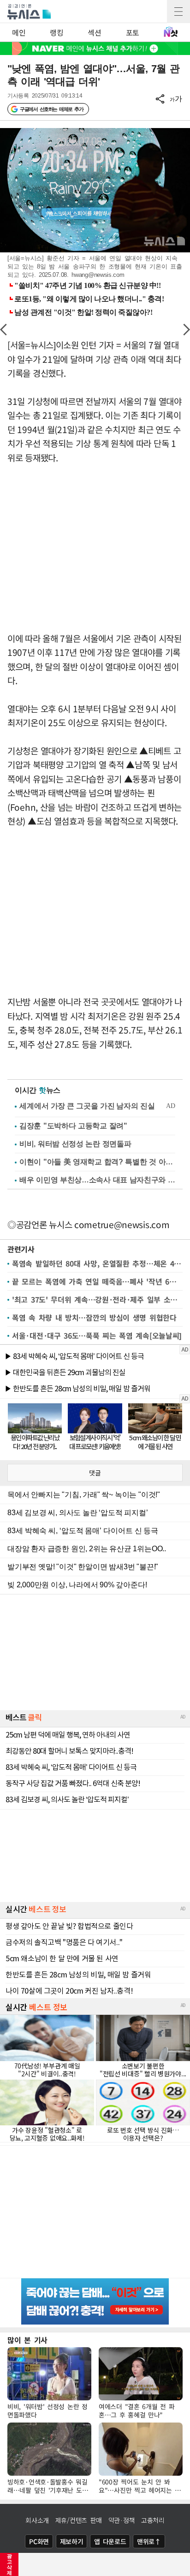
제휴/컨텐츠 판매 (79, 2520)
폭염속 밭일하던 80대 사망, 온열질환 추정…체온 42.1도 (97, 1263)
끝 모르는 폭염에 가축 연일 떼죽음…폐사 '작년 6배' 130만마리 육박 (97, 1281)
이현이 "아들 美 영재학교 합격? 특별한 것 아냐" (97, 1162)
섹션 (94, 32)
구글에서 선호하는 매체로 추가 (51, 109)
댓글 (95, 1473)
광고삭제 (9, 2564)
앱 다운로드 (110, 2541)
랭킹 (56, 32)
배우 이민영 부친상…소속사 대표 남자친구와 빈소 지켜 (97, 1180)
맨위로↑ (149, 2541)
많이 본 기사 (27, 2340)
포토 (133, 32)
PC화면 (39, 2541)
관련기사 (21, 1249)
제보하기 (72, 2541)
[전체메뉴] (178, 12)
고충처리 (153, 2520)
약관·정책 (122, 2520)
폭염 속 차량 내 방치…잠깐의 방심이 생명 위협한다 (94, 1317)
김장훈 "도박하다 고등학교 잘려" (73, 1126)
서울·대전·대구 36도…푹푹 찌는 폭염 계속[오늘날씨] (97, 1335)
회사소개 (37, 2520)
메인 (19, 32)
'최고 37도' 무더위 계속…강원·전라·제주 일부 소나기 (97, 1299)
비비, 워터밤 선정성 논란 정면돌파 (75, 1144)
